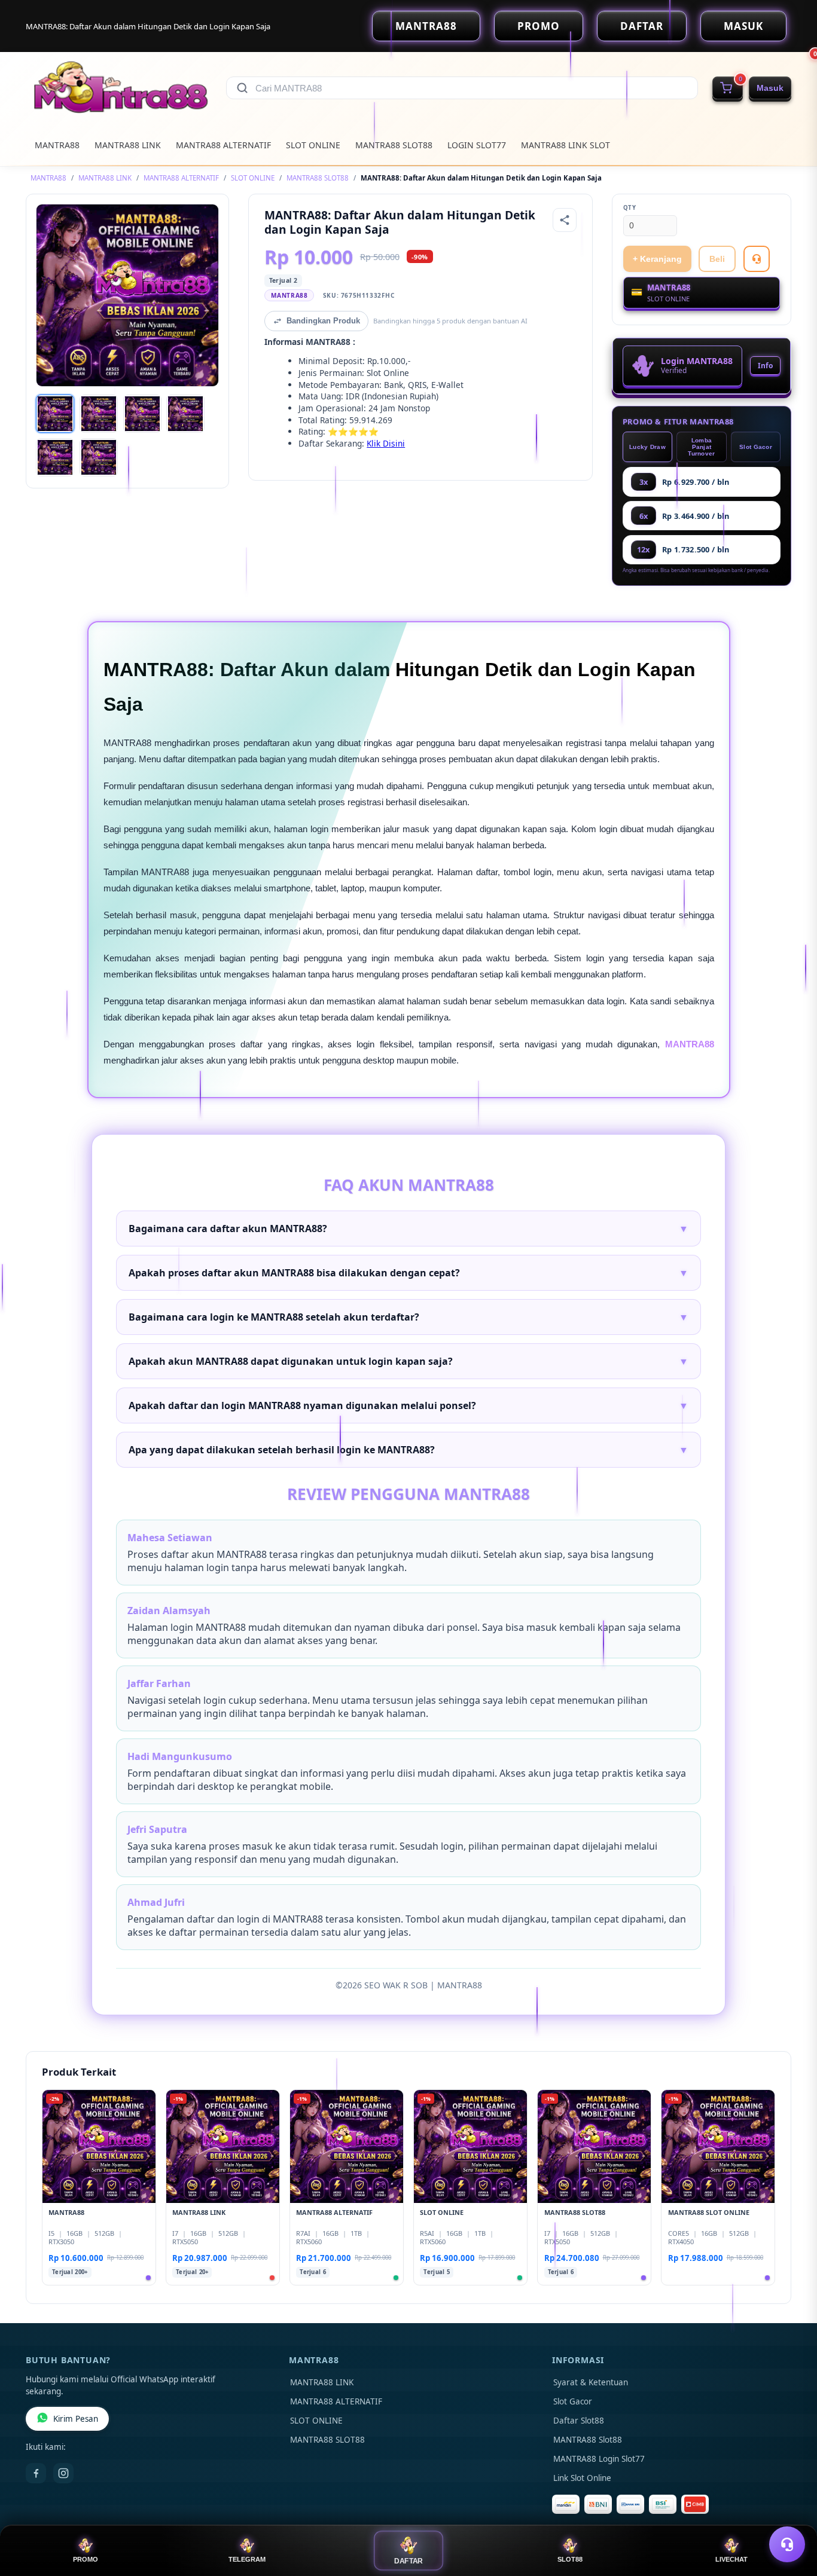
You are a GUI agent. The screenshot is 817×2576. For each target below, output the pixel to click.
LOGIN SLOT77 (477, 145)
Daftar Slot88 (579, 2421)
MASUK (743, 26)
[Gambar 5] (55, 457)
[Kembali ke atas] (791, 2515)
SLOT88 (570, 2559)
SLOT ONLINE (313, 145)
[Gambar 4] (185, 414)
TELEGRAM (247, 2559)
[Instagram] (63, 2473)
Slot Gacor (756, 447)
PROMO (539, 26)
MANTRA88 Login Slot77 (599, 2459)
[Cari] (242, 88)
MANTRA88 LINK (128, 145)
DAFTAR (642, 26)
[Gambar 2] (99, 414)
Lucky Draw (647, 447)
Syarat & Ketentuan (591, 2382)
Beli (717, 259)
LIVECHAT (731, 2559)
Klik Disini (386, 443)
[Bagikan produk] (565, 220)
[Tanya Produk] (757, 259)
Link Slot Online (582, 2478)
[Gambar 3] (142, 414)
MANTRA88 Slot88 (588, 2440)
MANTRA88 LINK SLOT (566, 145)
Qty (630, 208)
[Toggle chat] (787, 2544)
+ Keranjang (657, 259)
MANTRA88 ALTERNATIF (223, 145)
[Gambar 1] (55, 414)
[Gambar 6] (99, 457)
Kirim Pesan (76, 2419)
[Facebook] (36, 2473)
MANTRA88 (426, 26)
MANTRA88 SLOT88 (394, 145)
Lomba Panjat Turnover (701, 447)
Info (765, 366)
